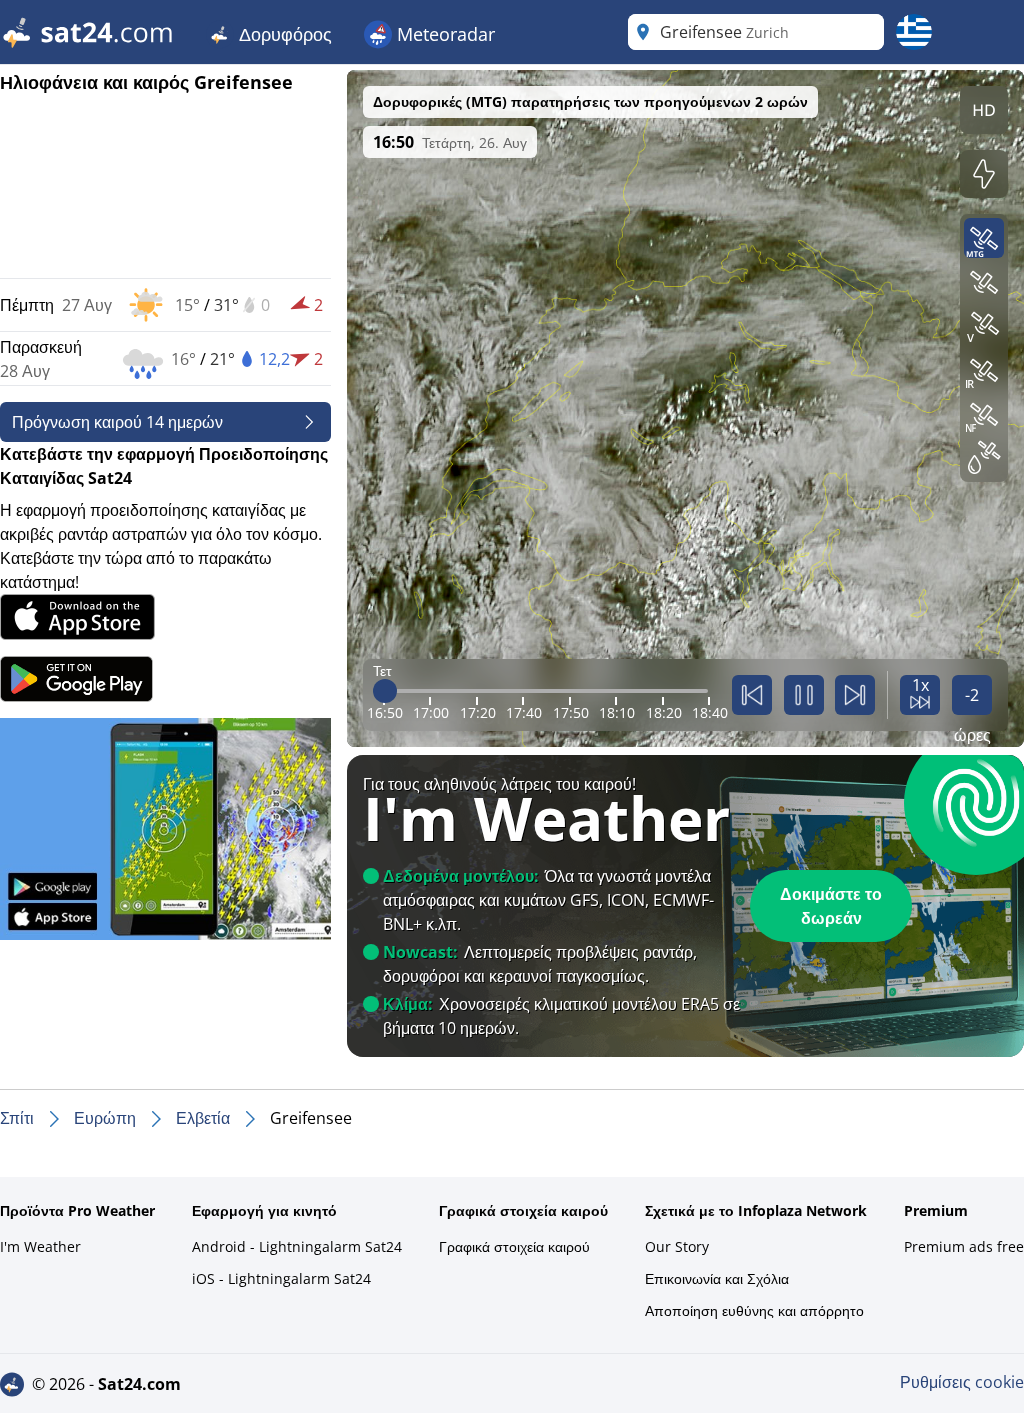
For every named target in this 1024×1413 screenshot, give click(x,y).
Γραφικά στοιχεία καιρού (514, 1246)
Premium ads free (964, 1246)
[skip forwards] (855, 695)
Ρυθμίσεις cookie (962, 1382)
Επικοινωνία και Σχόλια (717, 1278)
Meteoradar (443, 34)
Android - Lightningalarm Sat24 (297, 1246)
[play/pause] (804, 695)
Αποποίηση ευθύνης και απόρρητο (754, 1310)
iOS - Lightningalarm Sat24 (281, 1278)
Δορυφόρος (283, 34)
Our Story (677, 1246)
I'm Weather (40, 1246)
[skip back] (752, 695)
